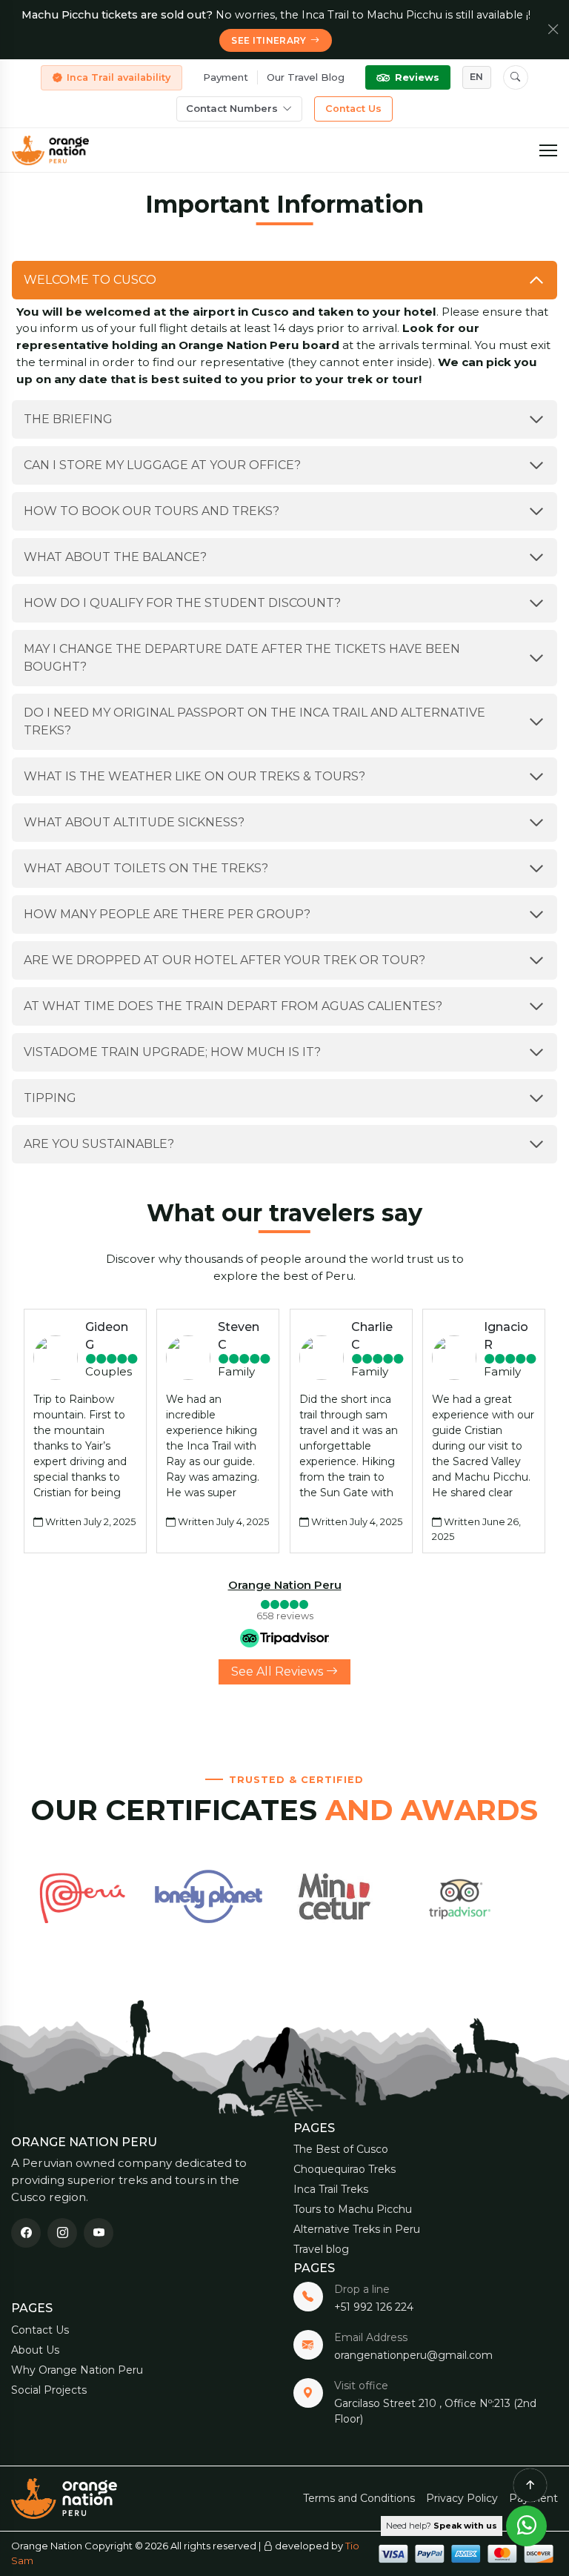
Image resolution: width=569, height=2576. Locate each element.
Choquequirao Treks (345, 2169)
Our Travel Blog (306, 77)
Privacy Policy (462, 2498)
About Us (35, 2350)
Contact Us (353, 109)
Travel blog (321, 2249)
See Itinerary (269, 40)
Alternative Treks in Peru (357, 2229)
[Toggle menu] (548, 150)
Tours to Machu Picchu (353, 2209)
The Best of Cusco (341, 2149)
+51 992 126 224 (374, 2307)
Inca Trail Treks (331, 2189)
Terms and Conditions (359, 2498)
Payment (226, 77)
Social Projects (49, 2390)
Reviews (417, 77)
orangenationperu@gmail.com (413, 2355)
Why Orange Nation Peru (77, 2370)
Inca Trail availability (119, 77)
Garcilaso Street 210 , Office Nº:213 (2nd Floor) (435, 2411)
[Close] (553, 30)
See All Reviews (279, 1672)
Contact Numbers (232, 108)
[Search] (516, 78)
